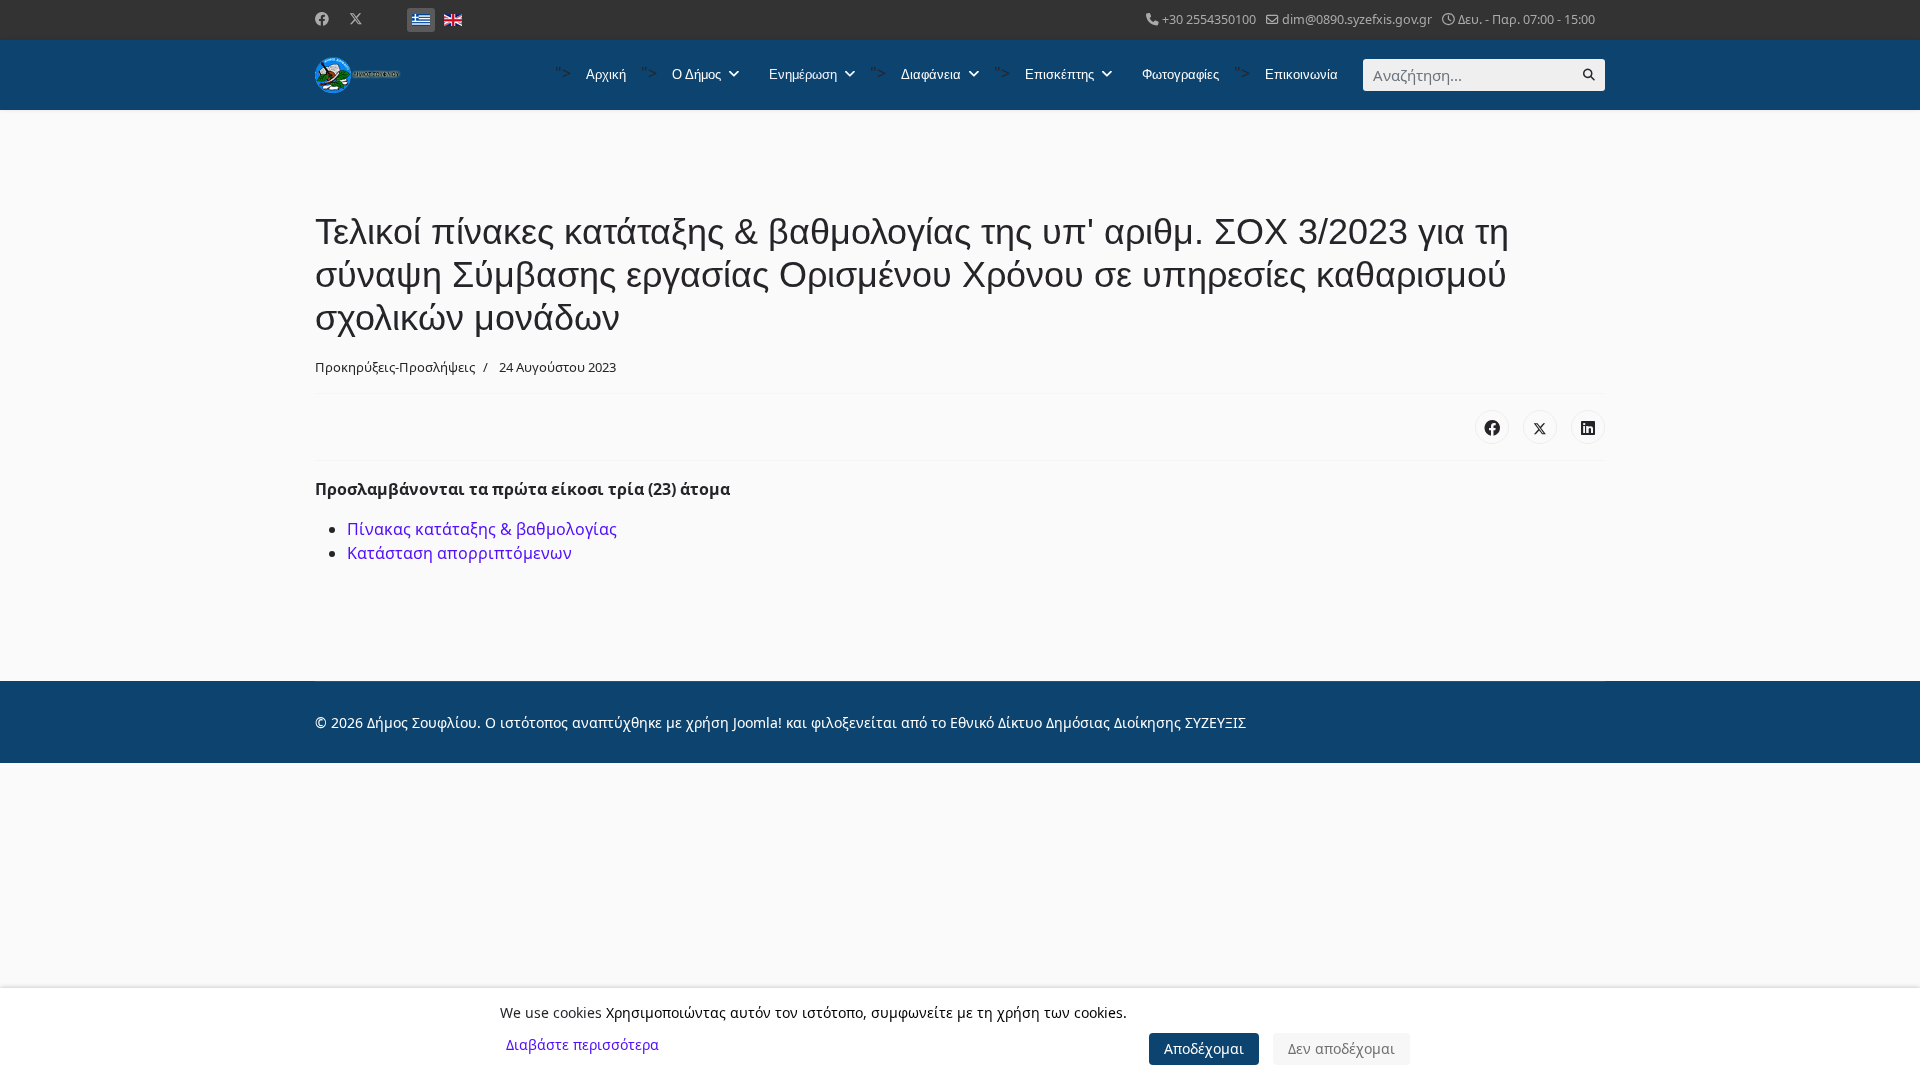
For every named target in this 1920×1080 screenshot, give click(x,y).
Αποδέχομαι (1204, 1048)
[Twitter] (356, 18)
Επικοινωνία (1301, 74)
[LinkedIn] (1588, 427)
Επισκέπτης (1059, 74)
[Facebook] (322, 18)
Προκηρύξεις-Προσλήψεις (395, 367)
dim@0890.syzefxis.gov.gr (1357, 19)
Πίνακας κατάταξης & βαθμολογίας (482, 529)
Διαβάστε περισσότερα (582, 1044)
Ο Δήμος (696, 74)
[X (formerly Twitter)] (1540, 427)
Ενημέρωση (803, 74)
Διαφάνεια (931, 74)
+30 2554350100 (1209, 19)
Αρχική (606, 74)
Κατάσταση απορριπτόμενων (459, 553)
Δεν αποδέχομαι (1341, 1048)
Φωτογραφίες (1180, 74)
